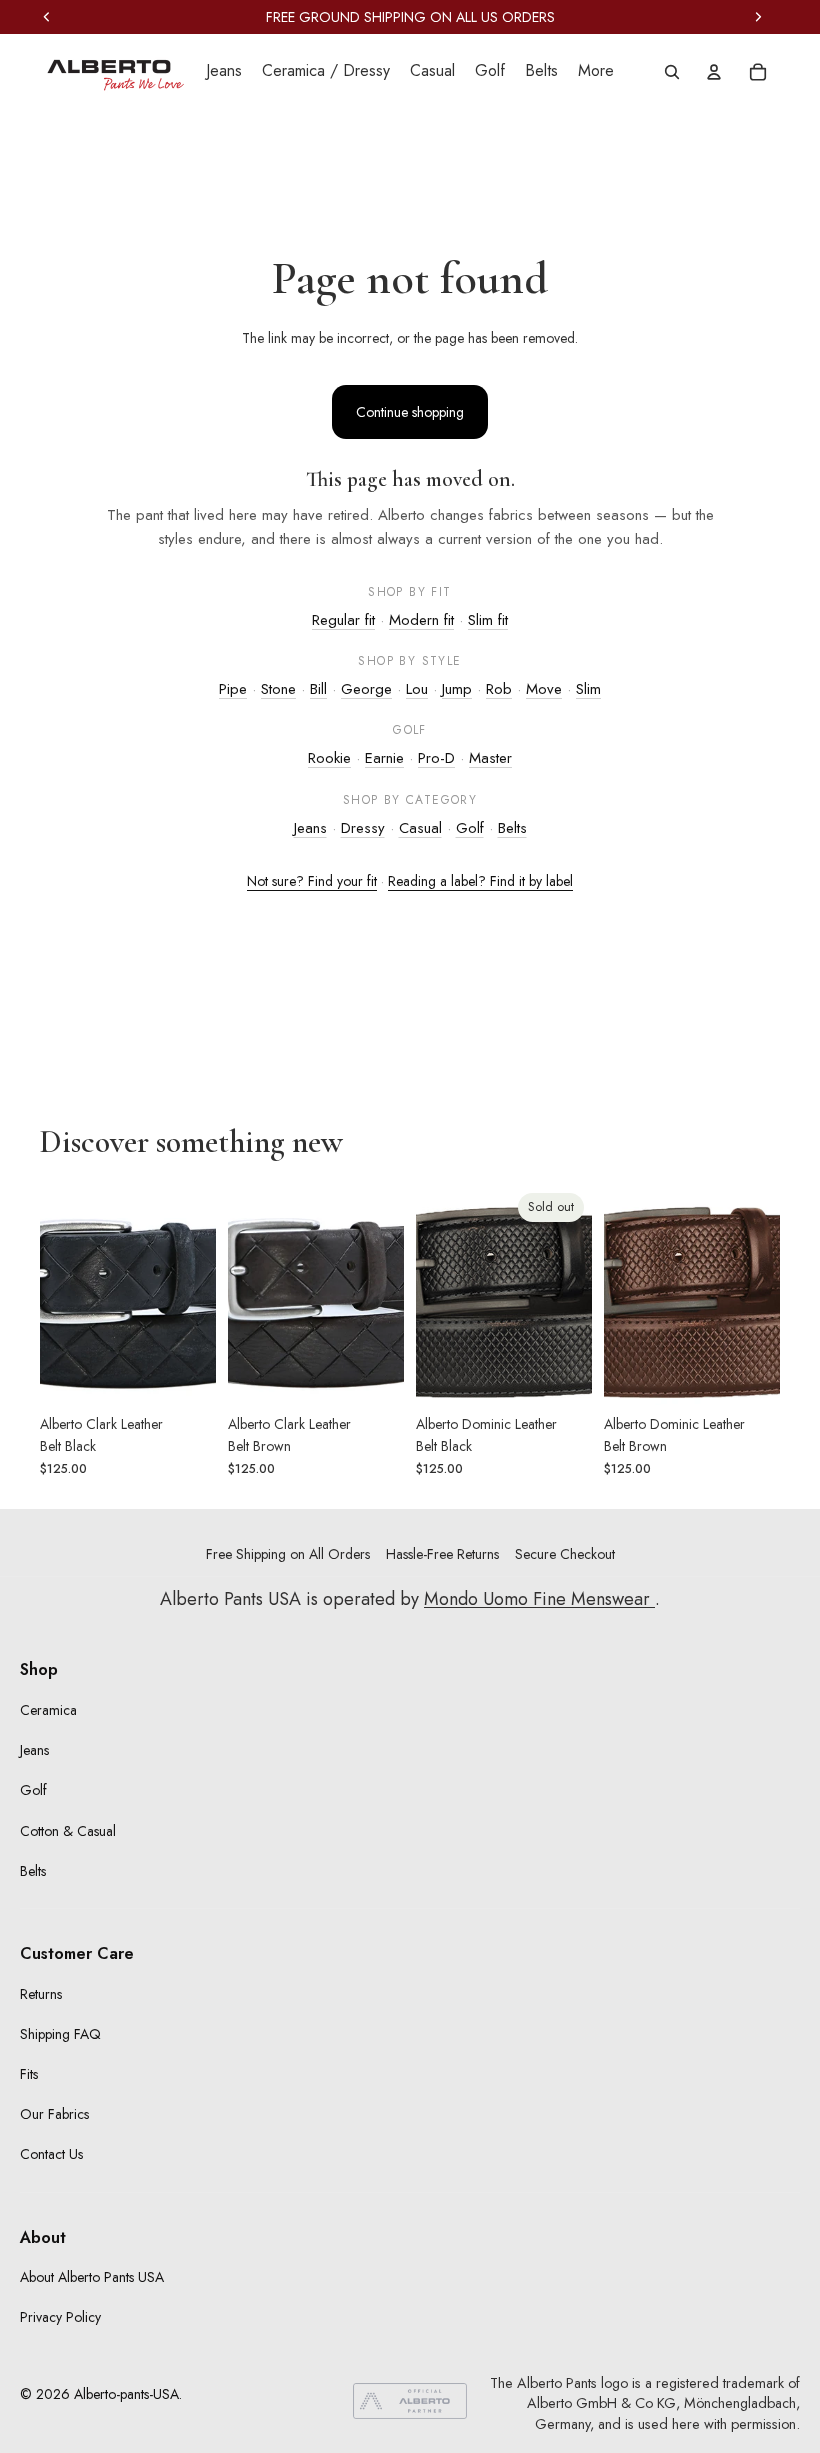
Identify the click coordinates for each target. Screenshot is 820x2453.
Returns (41, 1994)
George (366, 689)
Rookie (329, 758)
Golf (470, 828)
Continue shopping (410, 412)
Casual (420, 828)
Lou (417, 689)
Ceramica (48, 1710)
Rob (499, 689)
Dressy (363, 828)
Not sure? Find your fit (312, 881)
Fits (29, 2074)
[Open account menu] (714, 72)
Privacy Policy (60, 2317)
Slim (588, 689)
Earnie (384, 758)
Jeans (310, 828)
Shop (39, 1669)
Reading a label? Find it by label (480, 881)
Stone (278, 689)
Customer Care (77, 1953)
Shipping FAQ (60, 2034)
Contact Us (51, 2154)
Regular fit (343, 620)
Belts (512, 828)
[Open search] (672, 72)
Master (490, 758)
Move (544, 689)
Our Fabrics (54, 2114)
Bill (318, 689)
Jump (457, 689)
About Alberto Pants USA (92, 2277)
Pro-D (436, 758)
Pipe (233, 689)
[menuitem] (596, 72)
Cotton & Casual (68, 1831)
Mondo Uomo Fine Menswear (539, 1599)
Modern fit (421, 620)
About (43, 2237)
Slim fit (488, 620)
